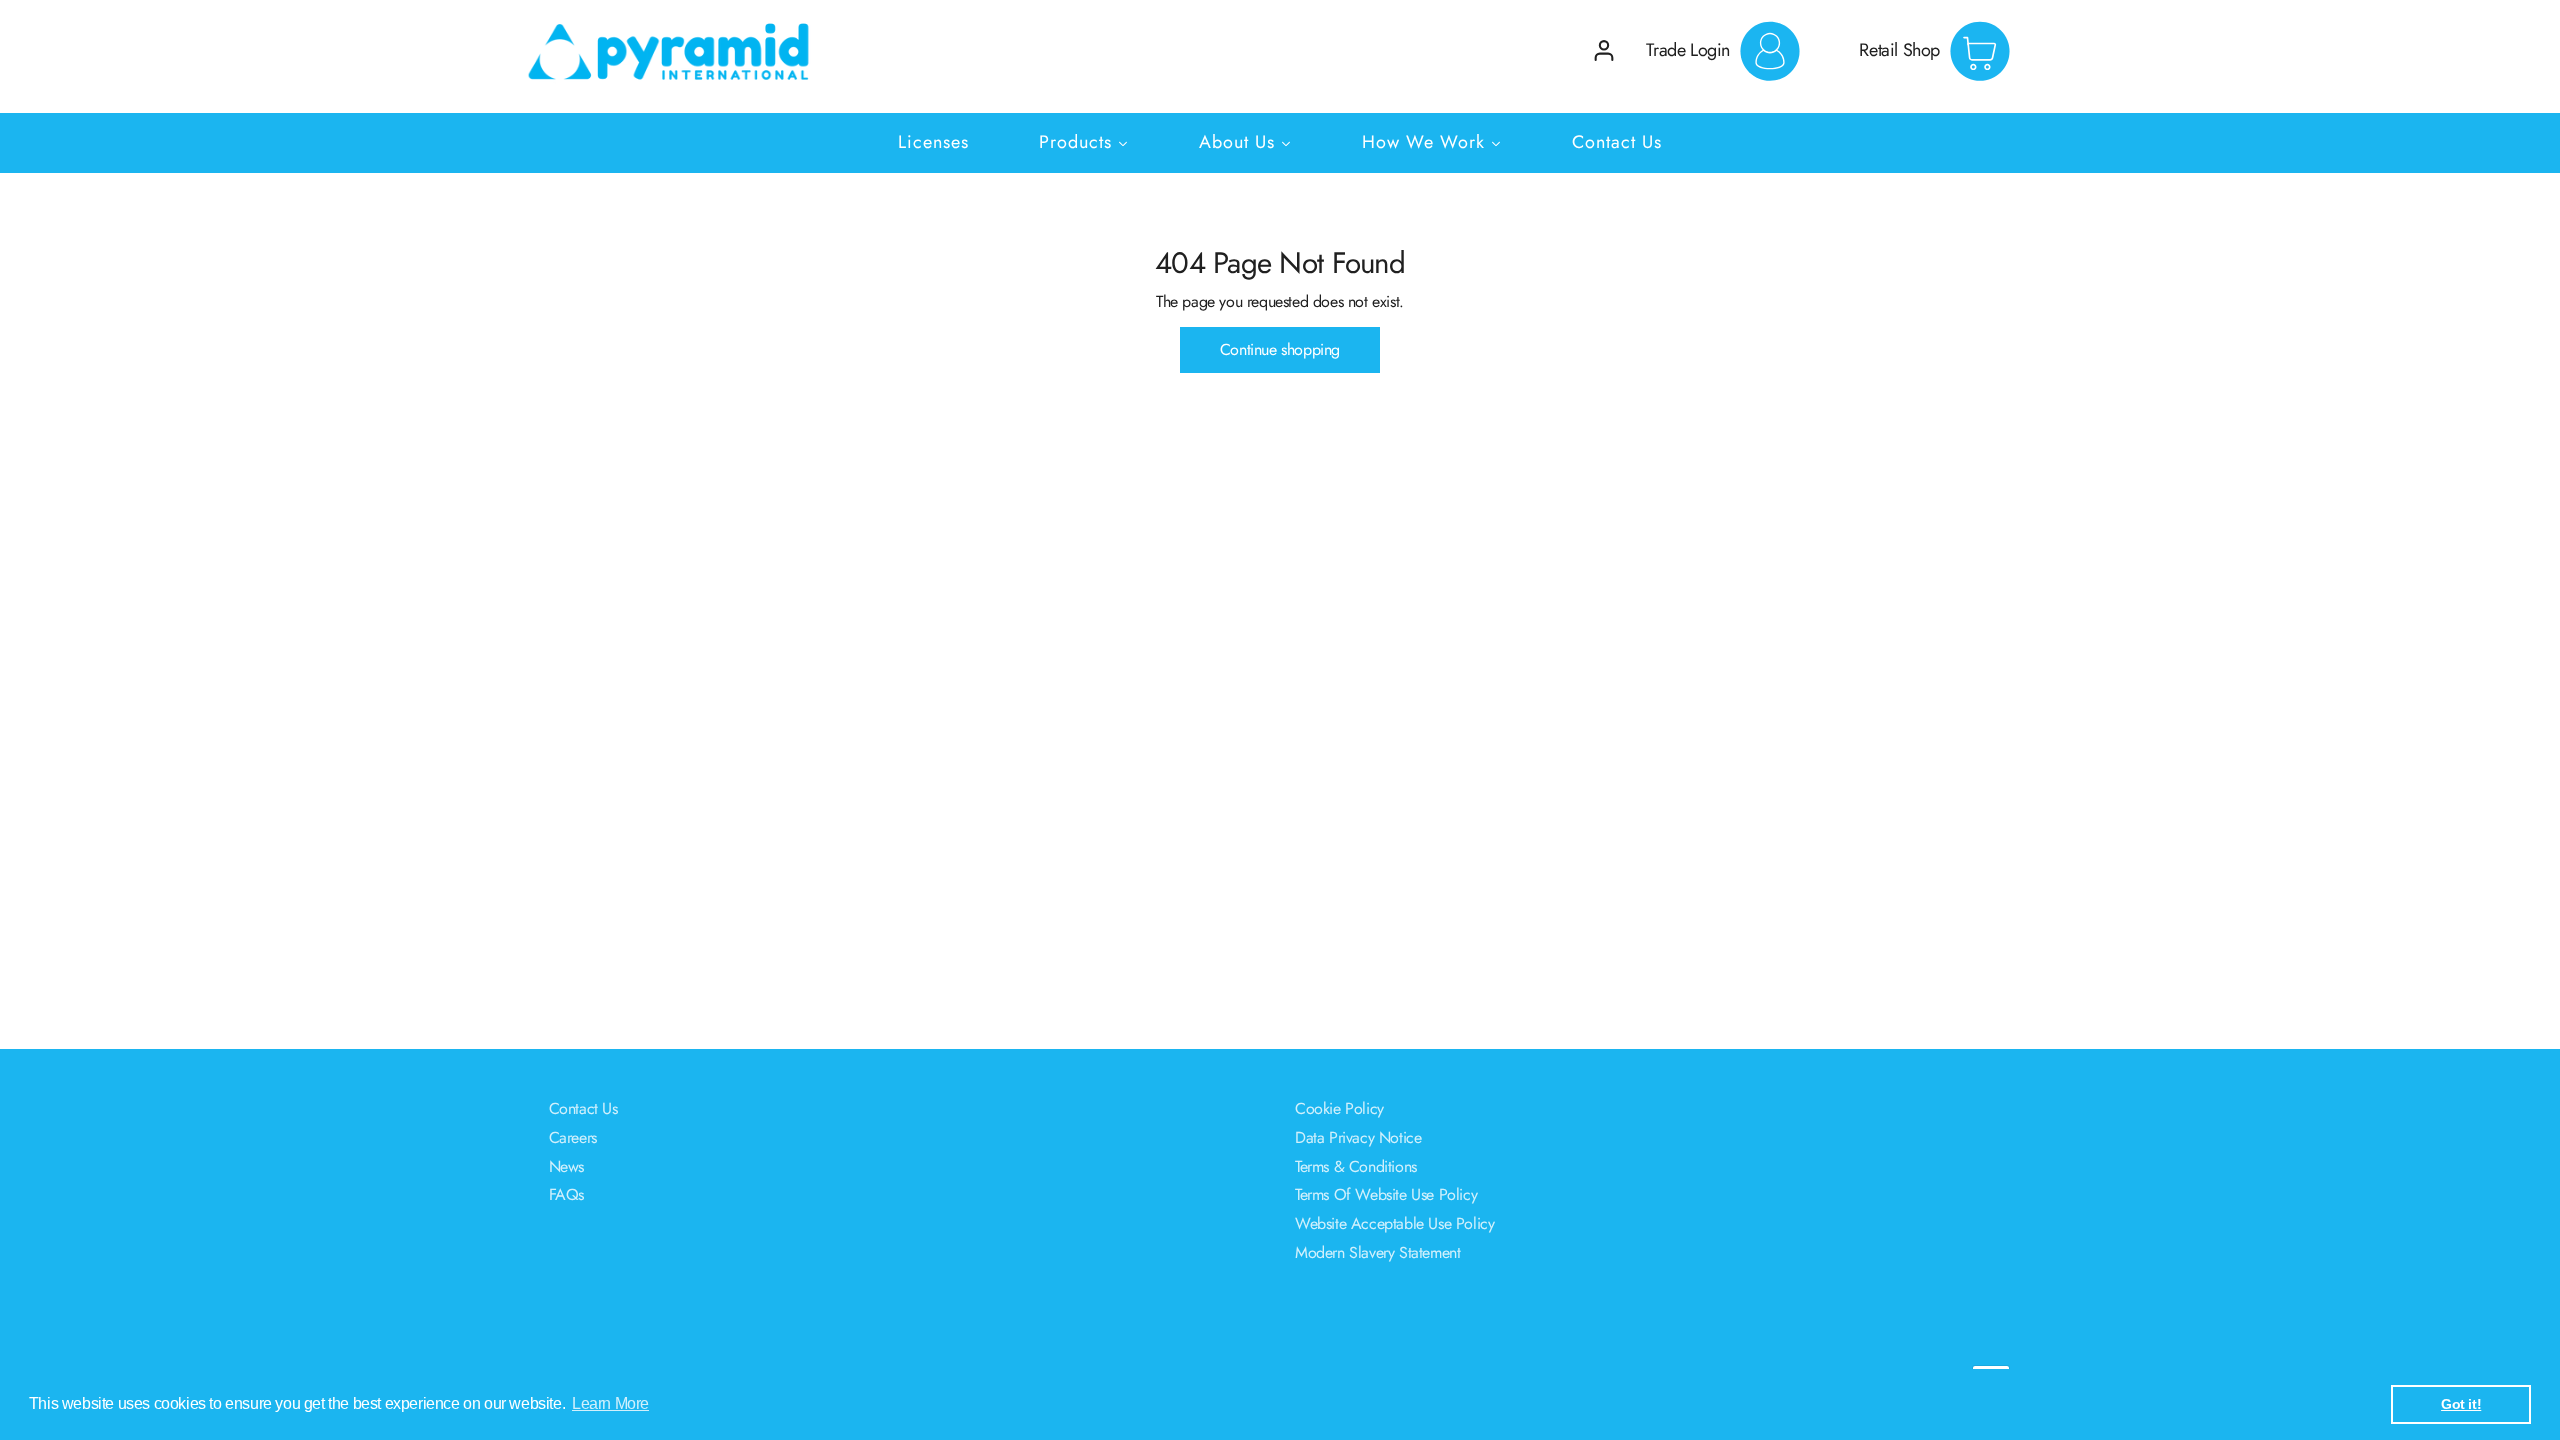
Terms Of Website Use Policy (1386, 1194)
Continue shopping (1280, 349)
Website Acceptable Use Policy (1394, 1223)
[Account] (1604, 50)
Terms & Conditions (1356, 1166)
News (566, 1166)
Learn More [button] (610, 1403)
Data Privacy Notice (1358, 1137)
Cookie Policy (1339, 1108)
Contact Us (583, 1108)
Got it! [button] (2461, 1404)
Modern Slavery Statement (1377, 1252)
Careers (573, 1137)
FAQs (566, 1194)
